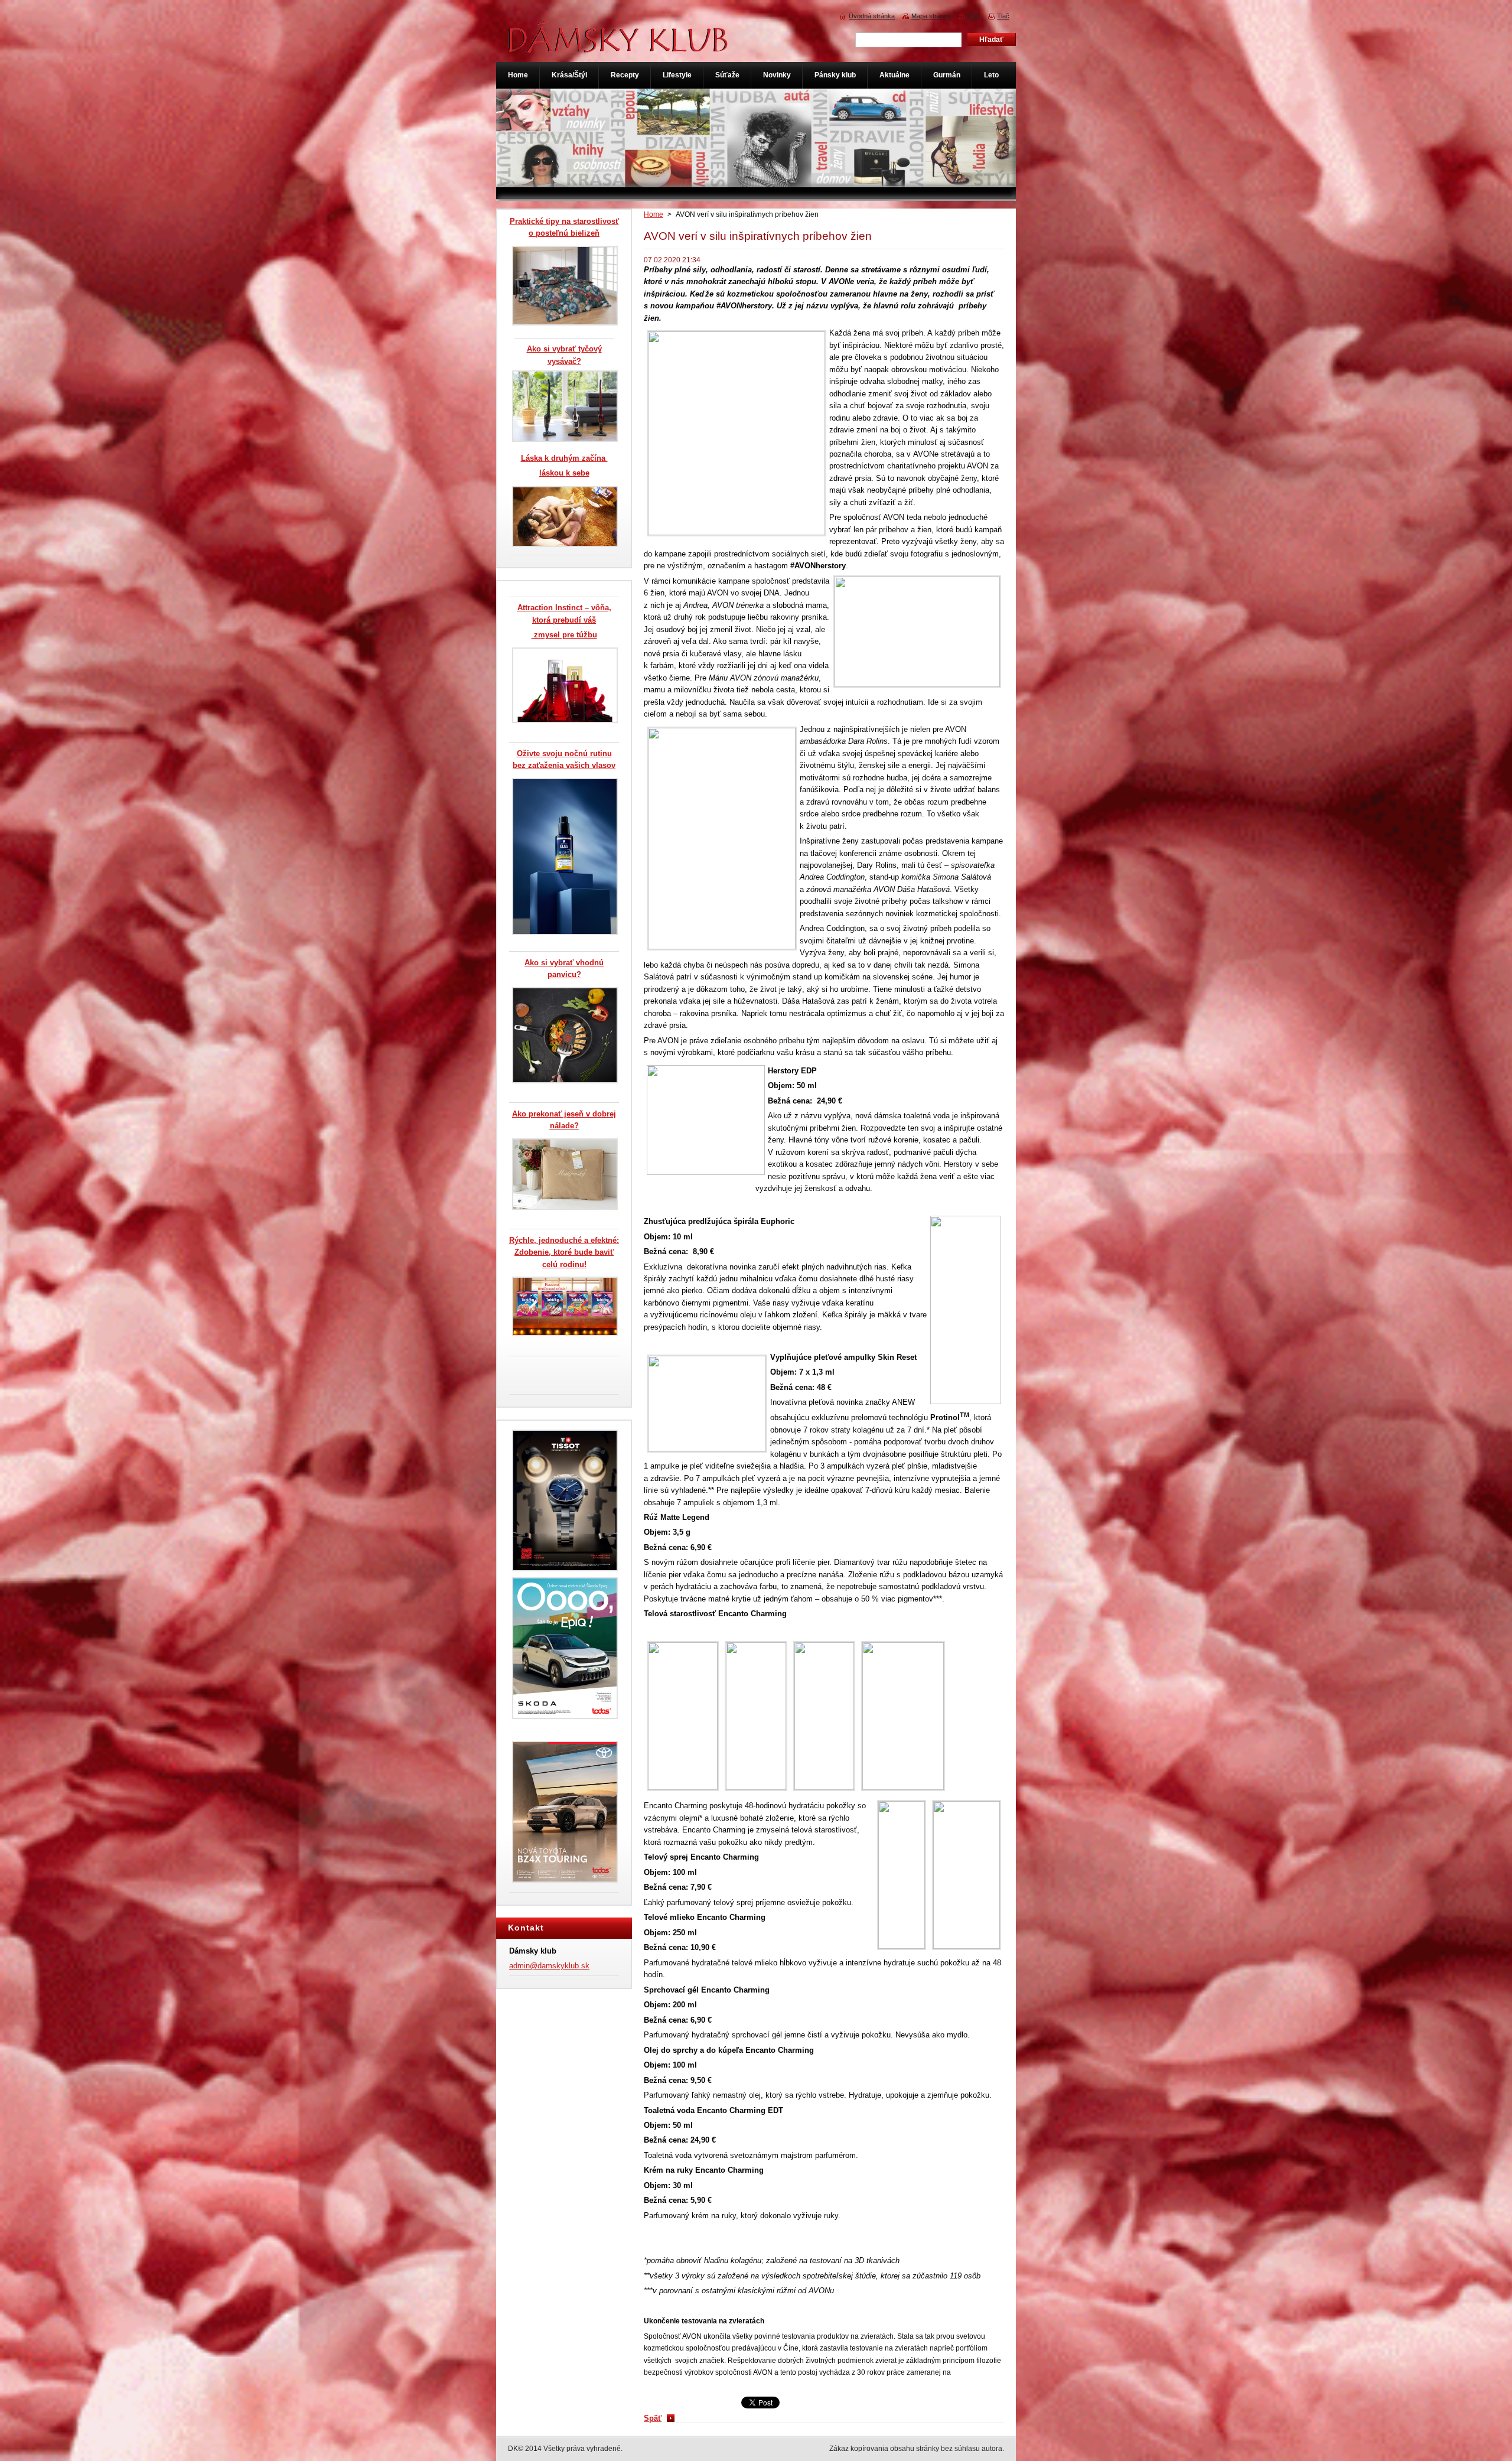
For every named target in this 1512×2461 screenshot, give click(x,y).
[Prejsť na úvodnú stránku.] (618, 46)
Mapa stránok (931, 16)
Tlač (1003, 16)
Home (654, 214)
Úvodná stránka (872, 16)
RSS (974, 16)
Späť (653, 2418)
